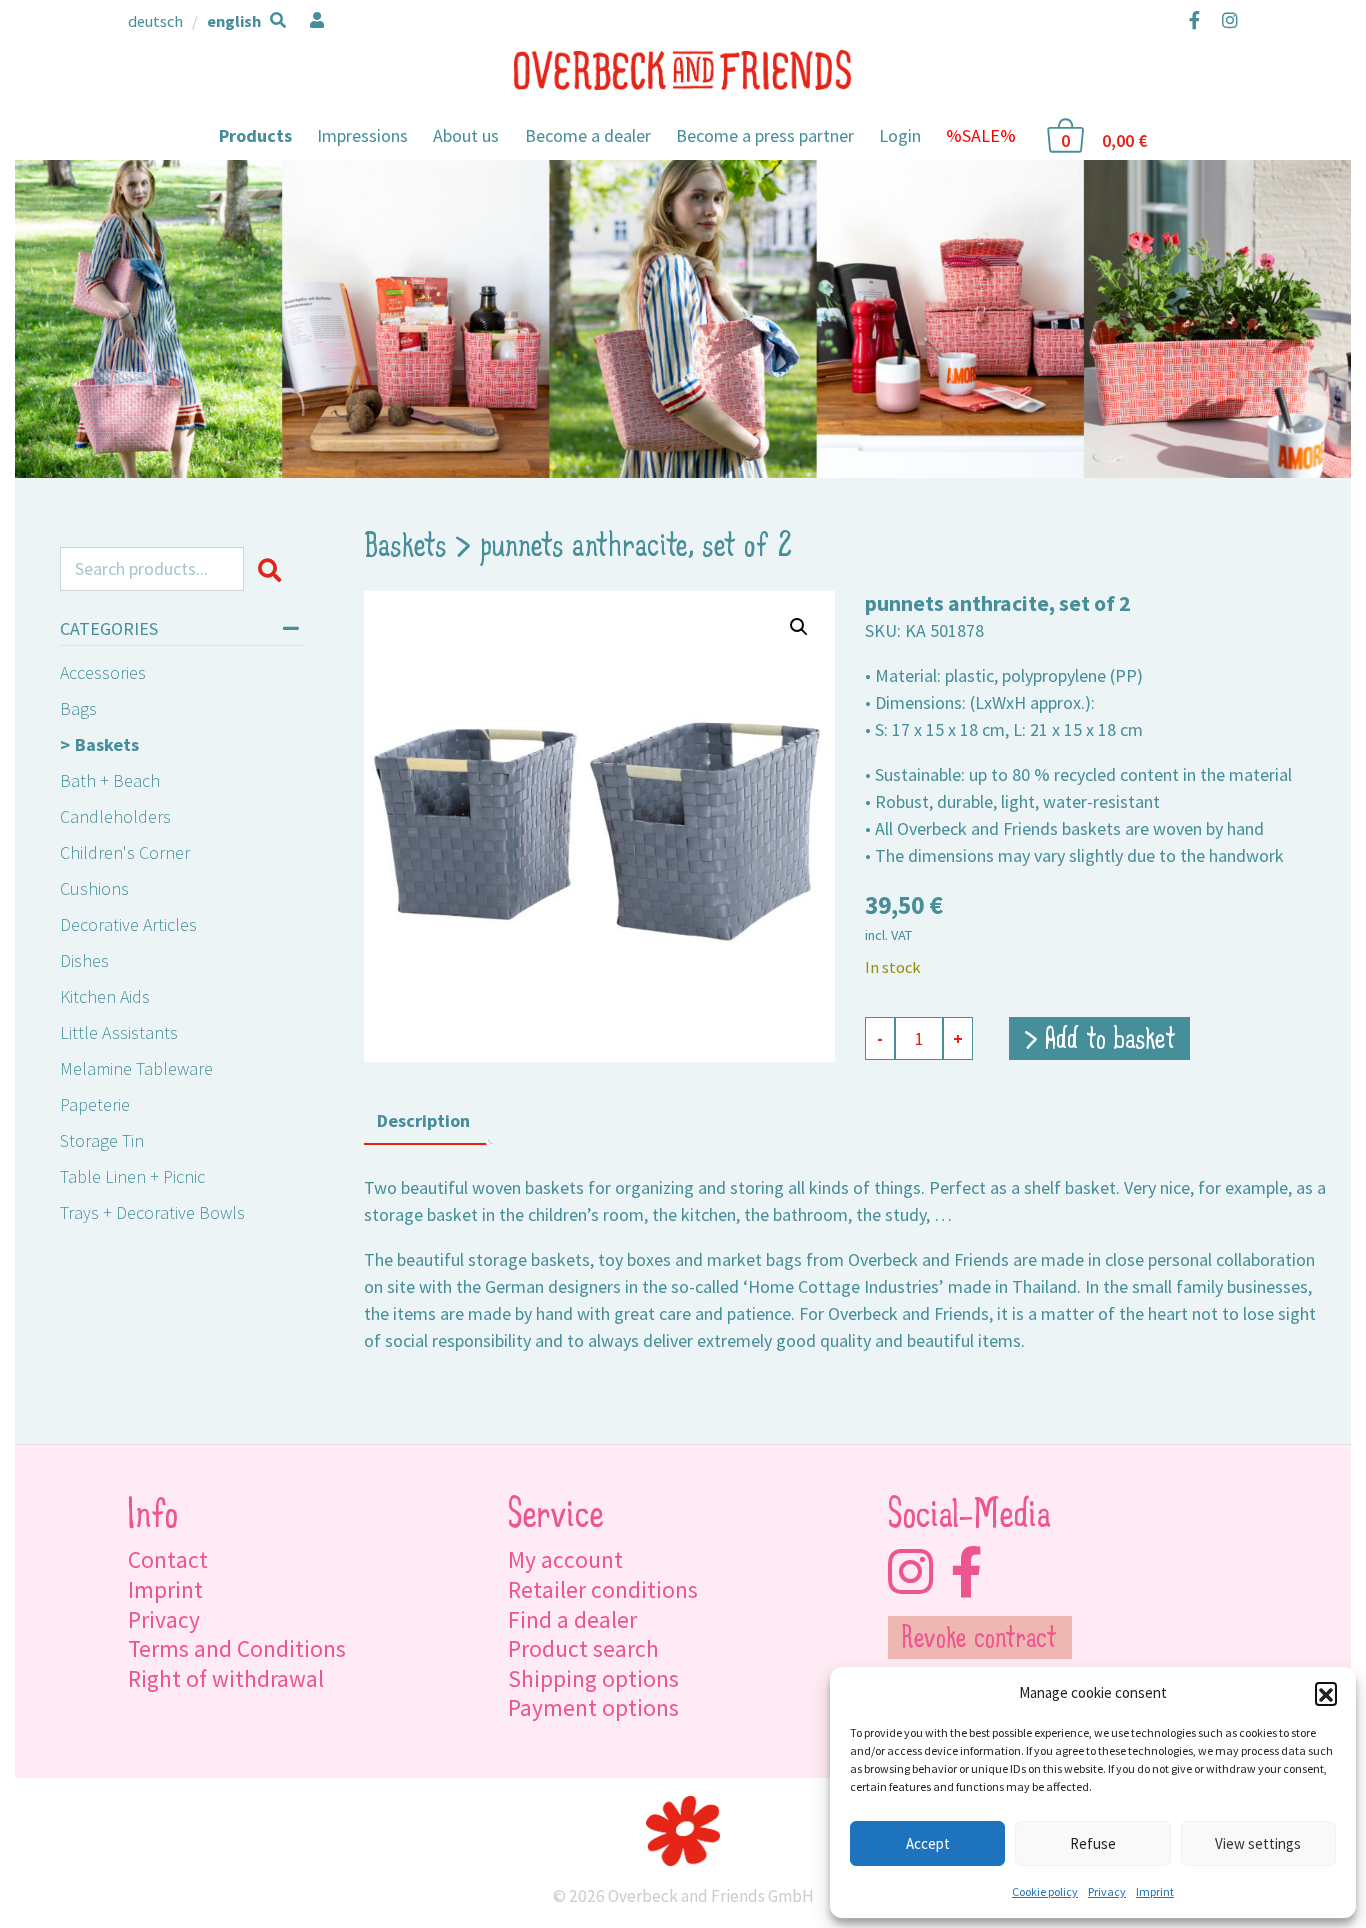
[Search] (273, 569)
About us (466, 135)
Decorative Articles (128, 924)
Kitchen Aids (105, 996)
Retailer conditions (603, 1589)
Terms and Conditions (237, 1648)
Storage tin (102, 1140)
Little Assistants (119, 1032)
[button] (1326, 1693)
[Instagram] (1225, 20)
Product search (583, 1648)
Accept (928, 1843)
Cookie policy (1045, 1891)
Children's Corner (125, 852)
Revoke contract (979, 1640)
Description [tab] (423, 1120)
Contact (168, 1559)
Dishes (84, 960)
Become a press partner (765, 135)
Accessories (103, 672)
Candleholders (115, 816)
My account (565, 1559)
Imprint (1155, 1891)
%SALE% (981, 135)
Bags (78, 708)
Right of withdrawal (226, 1678)
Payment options (593, 1707)
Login (900, 135)
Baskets (107, 744)
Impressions (362, 135)
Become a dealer (588, 135)
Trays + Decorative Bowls (152, 1212)
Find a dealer (572, 1619)
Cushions (94, 888)
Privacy (1107, 1891)
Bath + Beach (110, 780)
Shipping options (593, 1678)
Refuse (1093, 1843)
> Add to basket (1100, 1041)
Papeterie (95, 1104)
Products (255, 135)
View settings (1258, 1843)
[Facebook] (1194, 20)
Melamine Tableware (136, 1068)
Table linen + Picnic (132, 1176)
